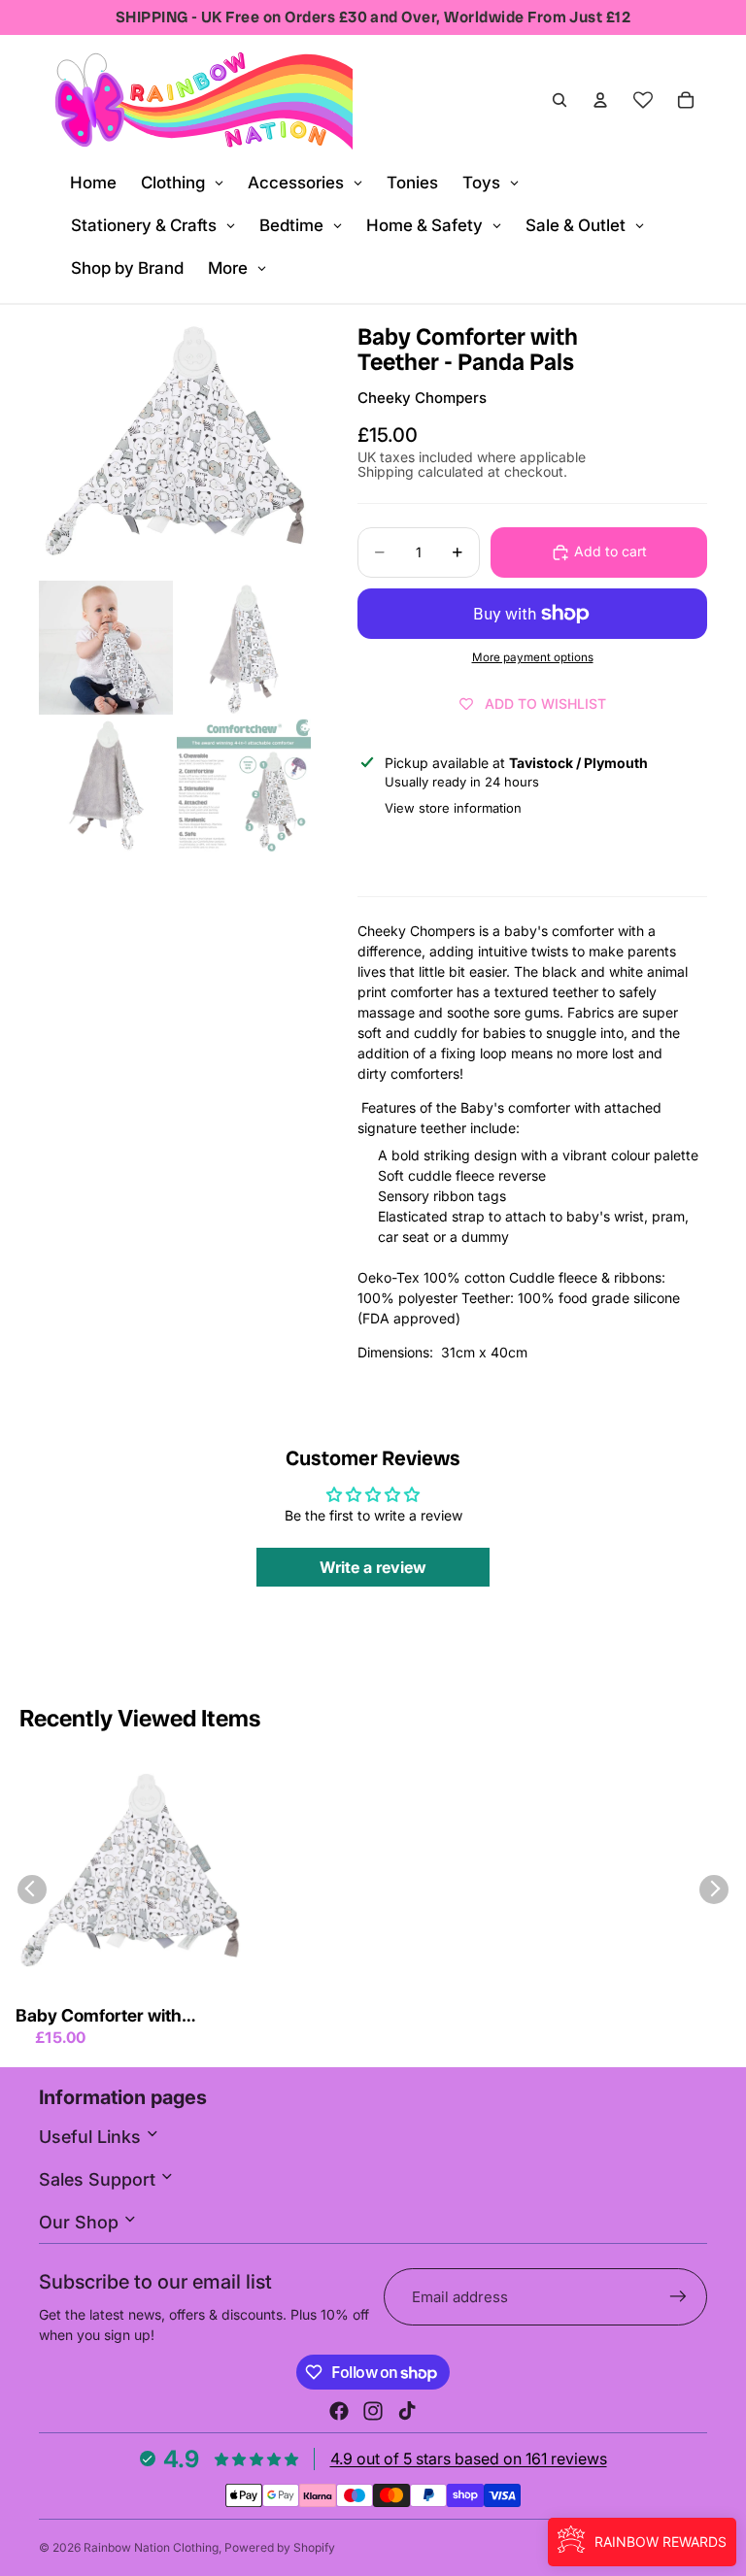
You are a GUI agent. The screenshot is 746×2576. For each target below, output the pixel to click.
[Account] (600, 100)
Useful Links (92, 2137)
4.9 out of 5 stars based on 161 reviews (469, 2459)
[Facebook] (339, 2411)
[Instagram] (373, 2411)
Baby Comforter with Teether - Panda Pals (99, 2017)
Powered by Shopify (280, 2547)
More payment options (533, 657)
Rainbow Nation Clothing (151, 2547)
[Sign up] (678, 2297)
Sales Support (100, 2179)
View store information (453, 808)
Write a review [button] (373, 1567)
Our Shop (81, 2222)
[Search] (559, 100)
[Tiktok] (407, 2411)
